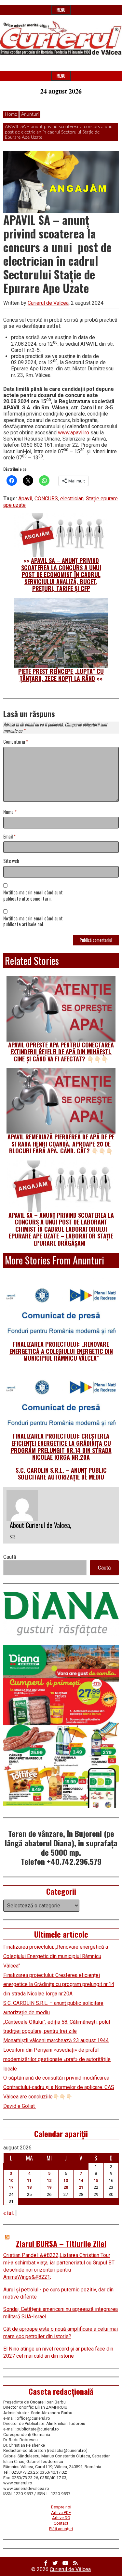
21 (81, 2187)
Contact (61, 2523)
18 (29, 2187)
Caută (10, 1557)
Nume (10, 812)
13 (66, 2180)
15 (96, 2180)
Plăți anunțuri (61, 2529)
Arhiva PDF (61, 2512)
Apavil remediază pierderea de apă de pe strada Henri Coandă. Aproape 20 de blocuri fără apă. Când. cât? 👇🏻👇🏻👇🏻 (61, 1144)
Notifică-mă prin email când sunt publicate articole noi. (33, 922)
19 (49, 2187)
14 (81, 2180)
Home (11, 114)
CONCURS (46, 499)
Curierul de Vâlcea (70, 2569)
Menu (61, 10)
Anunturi (30, 114)
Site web (11, 861)
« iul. (9, 2213)
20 (66, 2187)
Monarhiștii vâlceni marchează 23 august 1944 (56, 2040)
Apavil (25, 499)
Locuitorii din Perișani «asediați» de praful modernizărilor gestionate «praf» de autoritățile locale (57, 2059)
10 (11, 2180)
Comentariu (16, 742)
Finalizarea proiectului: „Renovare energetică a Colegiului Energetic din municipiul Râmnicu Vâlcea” (61, 1351)
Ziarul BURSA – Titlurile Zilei (61, 2243)
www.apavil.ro (74, 433)
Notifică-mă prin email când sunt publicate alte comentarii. (33, 896)
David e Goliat (20, 2106)
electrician (72, 499)
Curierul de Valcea (48, 303)
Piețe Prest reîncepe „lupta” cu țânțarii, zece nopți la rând (61, 675)
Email (9, 837)
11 (29, 2180)
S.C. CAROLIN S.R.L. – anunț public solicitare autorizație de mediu (61, 1474)
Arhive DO (61, 2518)
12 (49, 2180)
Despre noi (61, 2507)
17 (11, 2187)
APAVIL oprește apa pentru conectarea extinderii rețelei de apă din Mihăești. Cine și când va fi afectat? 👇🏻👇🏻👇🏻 (61, 1052)
